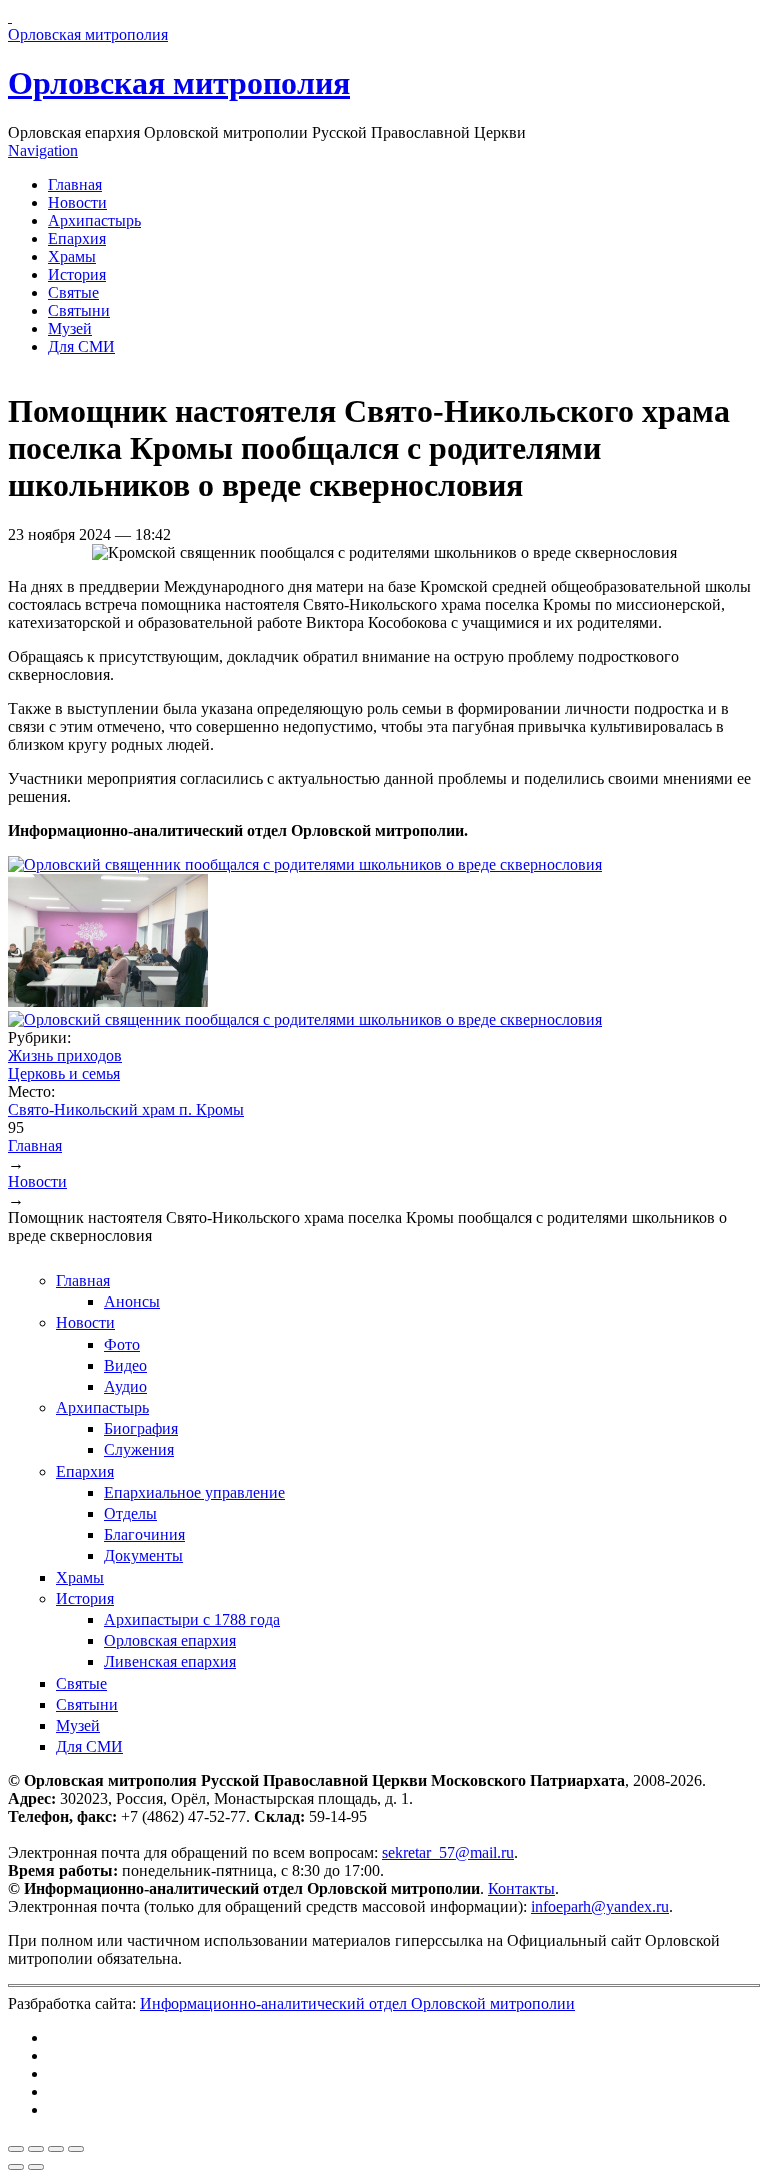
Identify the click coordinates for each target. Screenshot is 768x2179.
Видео (125, 1365)
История (77, 274)
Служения (139, 1449)
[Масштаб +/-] (76, 2149)
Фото (122, 1344)
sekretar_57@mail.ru (448, 1852)
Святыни (79, 310)
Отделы (130, 1513)
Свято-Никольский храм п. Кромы (126, 1109)
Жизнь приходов (65, 1055)
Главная (75, 184)
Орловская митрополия (179, 83)
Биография (141, 1428)
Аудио (125, 1386)
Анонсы (132, 1301)
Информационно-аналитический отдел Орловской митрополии (357, 2003)
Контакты (521, 1888)
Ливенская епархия (170, 1661)
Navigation (43, 150)
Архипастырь (94, 220)
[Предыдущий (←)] (16, 2167)
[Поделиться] (36, 2149)
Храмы (72, 256)
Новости (77, 202)
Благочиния (144, 1534)
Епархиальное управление (194, 1492)
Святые (73, 292)
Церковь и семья (64, 1073)
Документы (143, 1555)
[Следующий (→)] (36, 2167)
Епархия (77, 238)
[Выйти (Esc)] (16, 2149)
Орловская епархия (170, 1640)
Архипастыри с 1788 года (192, 1619)
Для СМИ (81, 346)
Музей (70, 328)
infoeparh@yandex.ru (600, 1906)
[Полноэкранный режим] (56, 2149)
